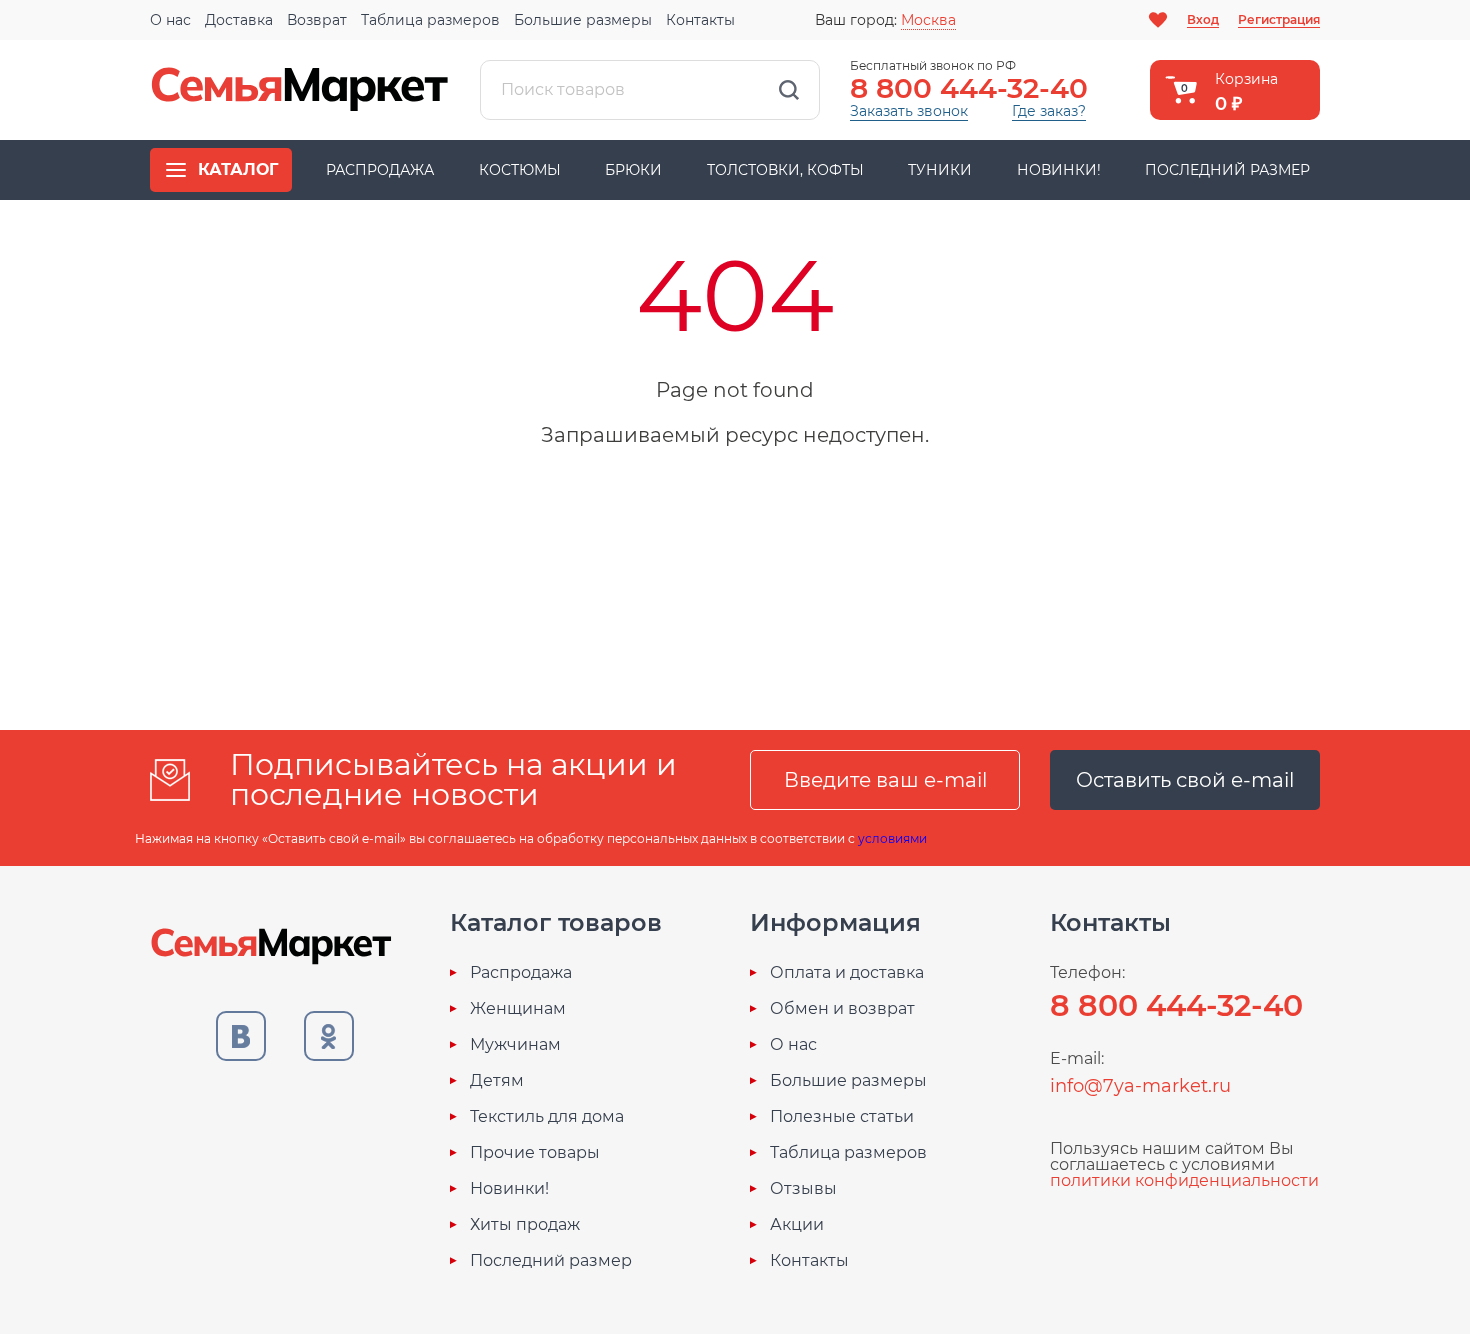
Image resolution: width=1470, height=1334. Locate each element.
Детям (497, 1081)
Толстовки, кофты (785, 170)
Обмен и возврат (842, 1009)
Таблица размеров (430, 20)
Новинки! (1059, 170)
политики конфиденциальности (1184, 1180)
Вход (1203, 19)
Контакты (700, 20)
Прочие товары (535, 1153)
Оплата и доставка (847, 973)
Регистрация (1279, 19)
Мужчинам (515, 1045)
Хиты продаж (525, 1225)
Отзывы (803, 1189)
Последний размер (1227, 170)
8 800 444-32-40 (969, 88)
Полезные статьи (842, 1117)
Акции (797, 1225)
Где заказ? (1049, 111)
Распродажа (380, 170)
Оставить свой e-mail (1185, 780)
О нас (170, 20)
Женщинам (518, 1009)
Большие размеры (583, 20)
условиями (892, 838)
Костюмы (520, 170)
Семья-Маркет (300, 90)
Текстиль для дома (547, 1117)
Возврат (317, 20)
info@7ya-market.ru (1140, 1086)
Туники (940, 170)
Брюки (633, 170)
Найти (789, 90)
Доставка (239, 20)
